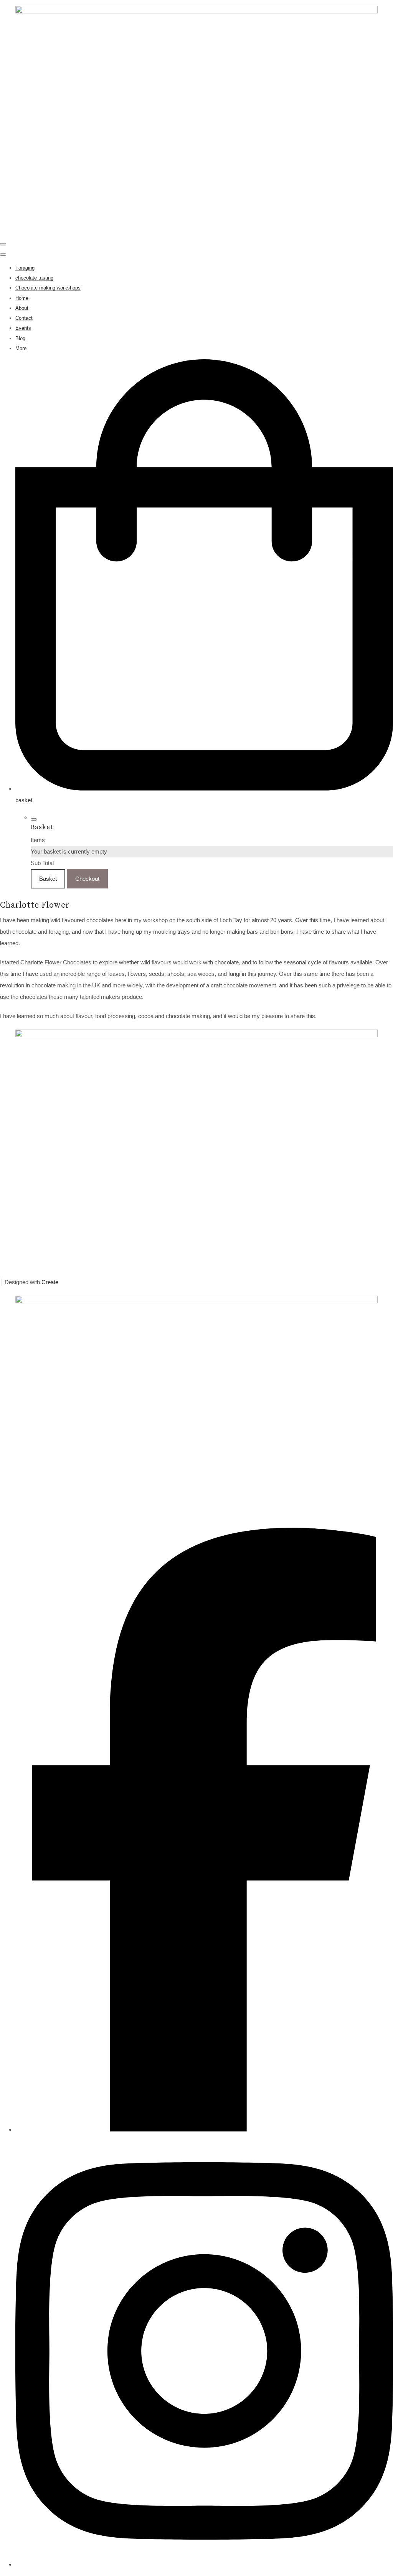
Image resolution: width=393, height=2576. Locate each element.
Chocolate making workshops (48, 288)
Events (23, 328)
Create (50, 1282)
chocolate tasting (34, 278)
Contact (24, 318)
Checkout (87, 879)
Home (22, 298)
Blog (20, 338)
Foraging (25, 268)
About (22, 308)
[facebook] (204, 2129)
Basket (48, 879)
